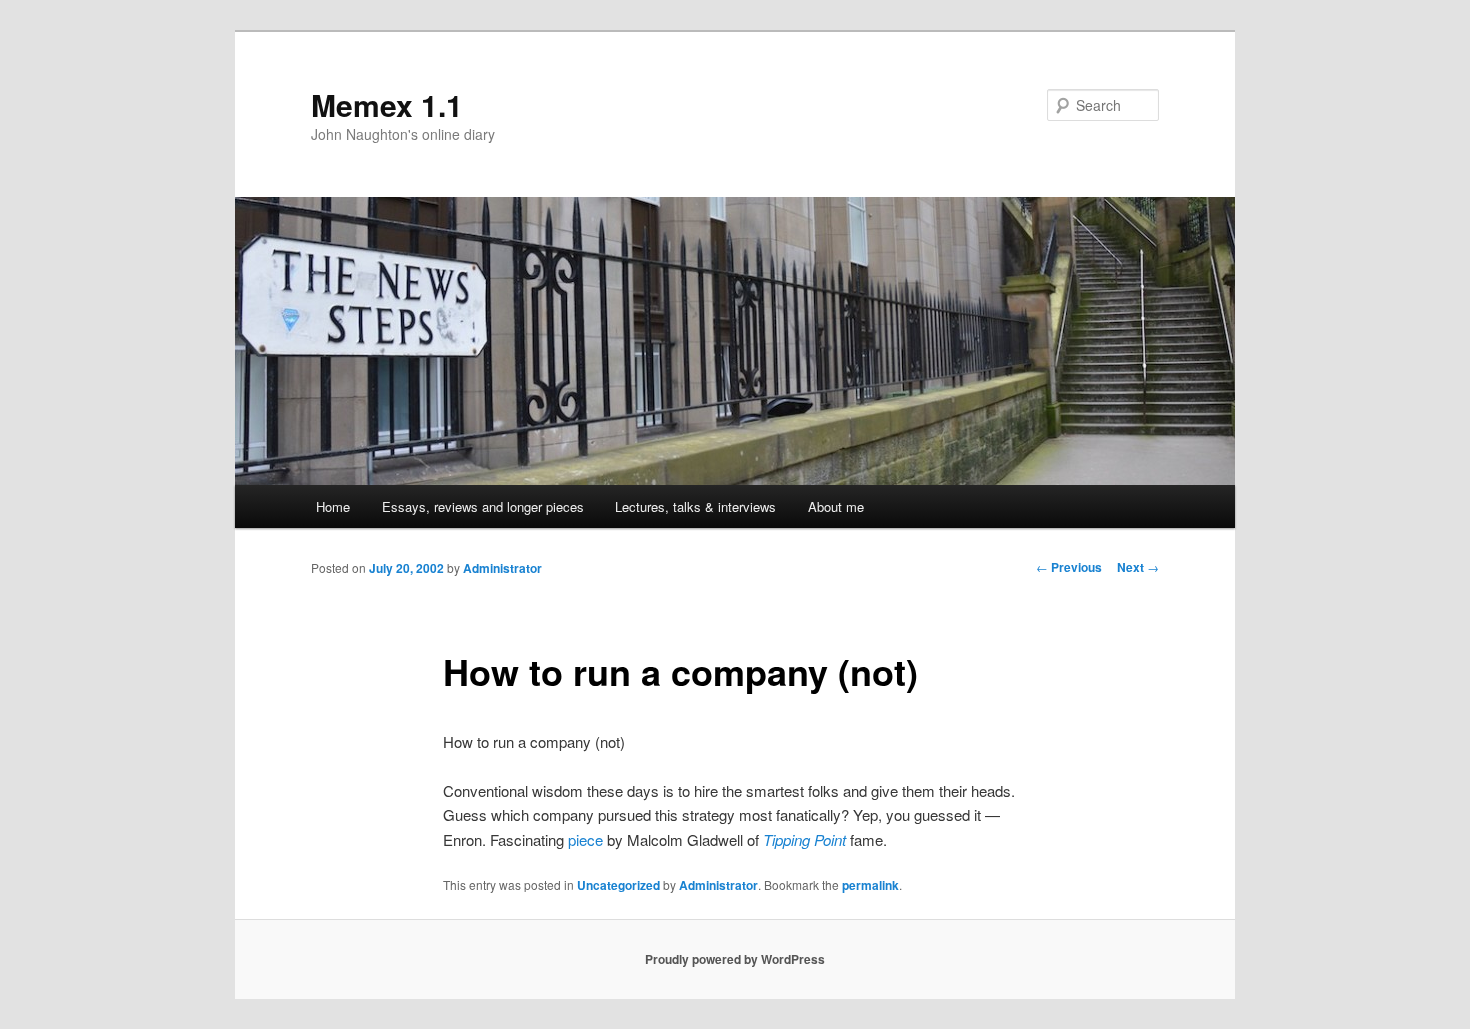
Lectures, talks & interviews (695, 506)
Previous (1069, 567)
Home (333, 506)
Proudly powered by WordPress (735, 959)
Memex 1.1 (387, 104)
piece (585, 839)
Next (1138, 567)
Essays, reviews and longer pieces (483, 506)
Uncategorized (618, 885)
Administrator (502, 568)
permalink (870, 885)
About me (836, 506)
